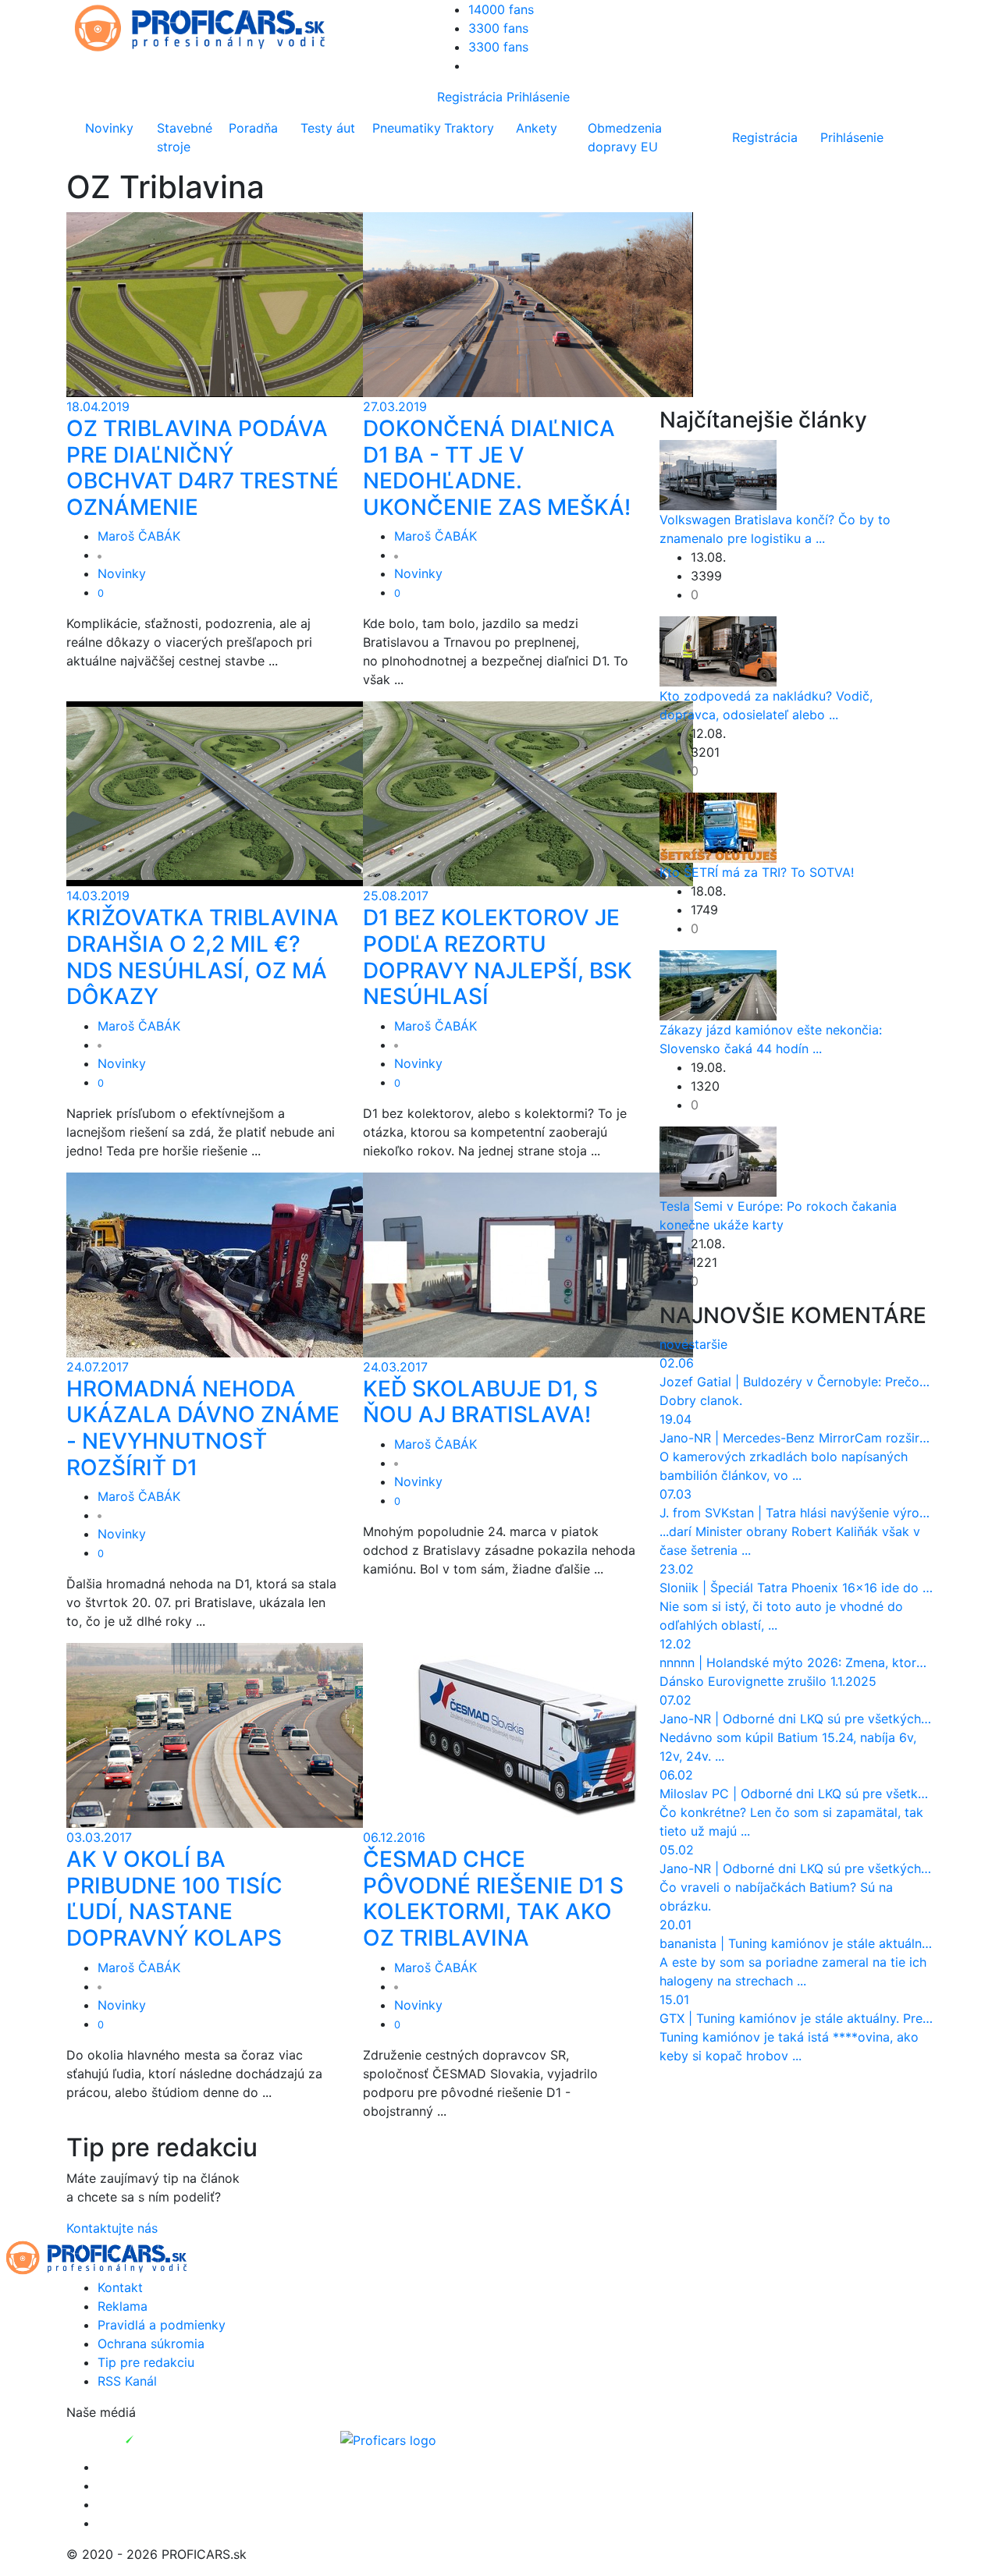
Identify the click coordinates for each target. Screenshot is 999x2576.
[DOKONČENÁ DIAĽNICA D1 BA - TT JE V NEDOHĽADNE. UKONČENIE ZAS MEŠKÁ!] (528, 303)
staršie (708, 1344)
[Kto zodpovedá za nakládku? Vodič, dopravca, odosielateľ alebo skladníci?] (718, 650)
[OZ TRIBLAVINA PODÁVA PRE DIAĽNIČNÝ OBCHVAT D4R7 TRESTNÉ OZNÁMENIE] (231, 303)
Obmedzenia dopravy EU (625, 137)
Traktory (469, 128)
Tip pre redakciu (146, 2362)
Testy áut (328, 128)
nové (674, 1344)
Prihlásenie (538, 97)
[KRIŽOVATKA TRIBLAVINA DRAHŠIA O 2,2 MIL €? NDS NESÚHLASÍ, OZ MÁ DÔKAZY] (231, 793)
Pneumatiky (405, 128)
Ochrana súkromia (151, 2344)
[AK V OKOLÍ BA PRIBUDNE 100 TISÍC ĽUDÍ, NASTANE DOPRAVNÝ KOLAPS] (231, 1734)
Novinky (109, 128)
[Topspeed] (165, 2439)
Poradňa (253, 128)
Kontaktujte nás (112, 2228)
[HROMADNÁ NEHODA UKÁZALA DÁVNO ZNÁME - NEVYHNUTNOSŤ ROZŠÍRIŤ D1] (231, 1264)
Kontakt (120, 2287)
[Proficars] (388, 2439)
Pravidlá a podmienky (162, 2325)
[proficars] (207, 27)
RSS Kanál (127, 2381)
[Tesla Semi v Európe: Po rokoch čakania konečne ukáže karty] (718, 1160)
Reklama (123, 2306)
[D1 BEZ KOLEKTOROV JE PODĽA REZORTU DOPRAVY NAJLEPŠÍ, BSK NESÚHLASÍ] (528, 793)
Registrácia (470, 97)
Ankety (537, 128)
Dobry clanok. (701, 1400)
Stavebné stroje (185, 137)
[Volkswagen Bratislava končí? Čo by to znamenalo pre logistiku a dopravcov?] (718, 474)
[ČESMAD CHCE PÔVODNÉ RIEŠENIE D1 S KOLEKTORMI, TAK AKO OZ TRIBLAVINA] (528, 1734)
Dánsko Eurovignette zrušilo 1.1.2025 (768, 1681)
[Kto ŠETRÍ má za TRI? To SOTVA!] (718, 826)
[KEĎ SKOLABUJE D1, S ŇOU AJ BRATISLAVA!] (528, 1264)
